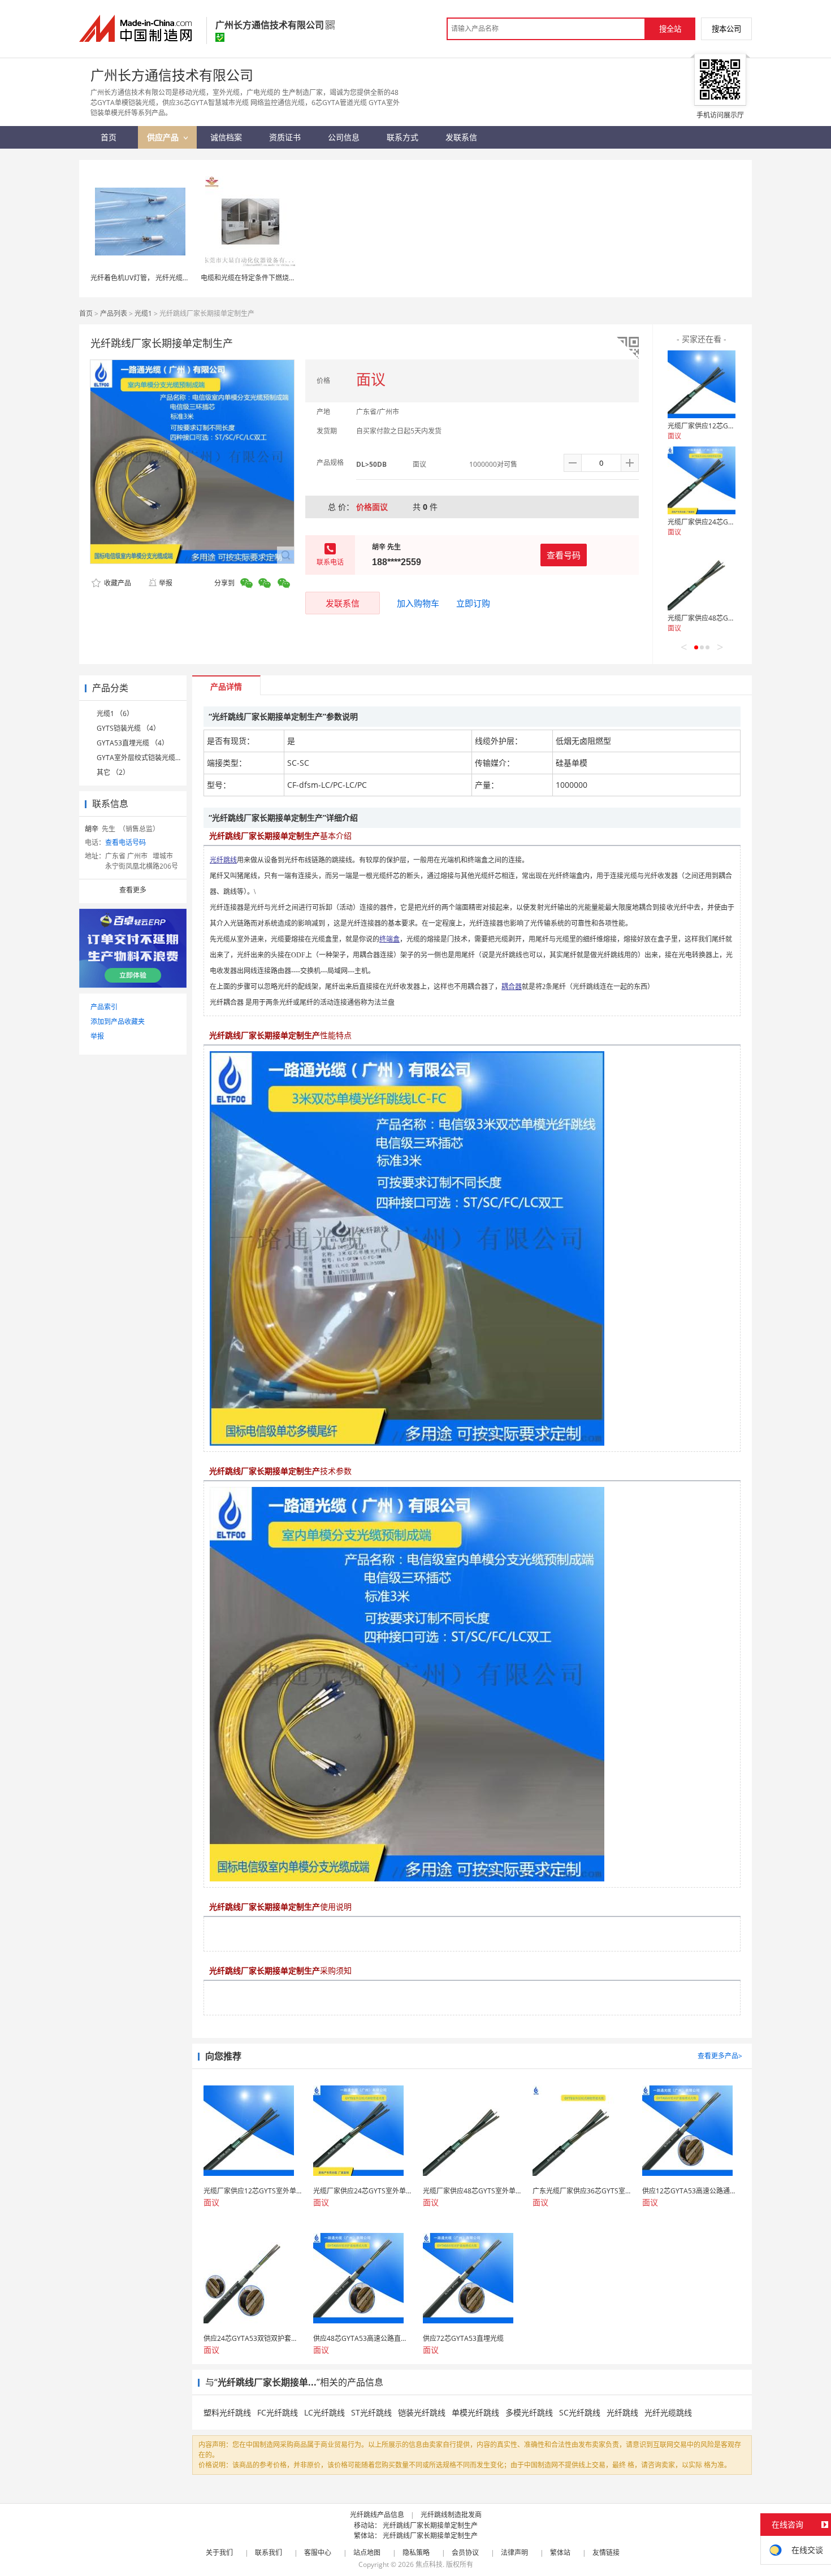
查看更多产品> (720, 2056)
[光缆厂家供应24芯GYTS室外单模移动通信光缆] (702, 480)
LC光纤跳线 (324, 2412)
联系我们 (269, 2553)
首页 (86, 313)
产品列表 (114, 313)
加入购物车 (418, 603)
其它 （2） (113, 772)
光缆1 (143, 313)
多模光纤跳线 (529, 2412)
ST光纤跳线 (371, 2412)
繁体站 (560, 2553)
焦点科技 (429, 2564)
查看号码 (564, 555)
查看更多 (133, 890)
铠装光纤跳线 (422, 2412)
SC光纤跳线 (580, 2412)
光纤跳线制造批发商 (451, 2515)
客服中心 (318, 2553)
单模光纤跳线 (475, 2412)
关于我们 (219, 2553)
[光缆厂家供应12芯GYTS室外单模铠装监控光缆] (702, 384)
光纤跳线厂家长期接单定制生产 (430, 2525)
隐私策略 (416, 2553)
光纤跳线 (622, 2412)
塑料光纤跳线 (227, 2412)
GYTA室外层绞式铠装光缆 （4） (146, 758)
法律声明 (514, 2553)
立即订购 (473, 603)
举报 (166, 583)
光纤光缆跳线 (668, 2412)
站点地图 (367, 2553)
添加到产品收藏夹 (118, 1022)
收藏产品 (117, 583)
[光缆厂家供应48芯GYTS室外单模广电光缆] (702, 576)
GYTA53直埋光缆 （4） (133, 743)
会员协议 (465, 2553)
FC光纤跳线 (278, 2412)
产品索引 (104, 1007)
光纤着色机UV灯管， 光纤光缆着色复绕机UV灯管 (165, 278)
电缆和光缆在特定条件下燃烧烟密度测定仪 (265, 278)
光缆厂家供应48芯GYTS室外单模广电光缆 (731, 618)
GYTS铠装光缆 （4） (128, 728)
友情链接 (606, 2553)
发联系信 (343, 603)
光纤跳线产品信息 (377, 2515)
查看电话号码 (125, 842)
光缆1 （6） (115, 714)
